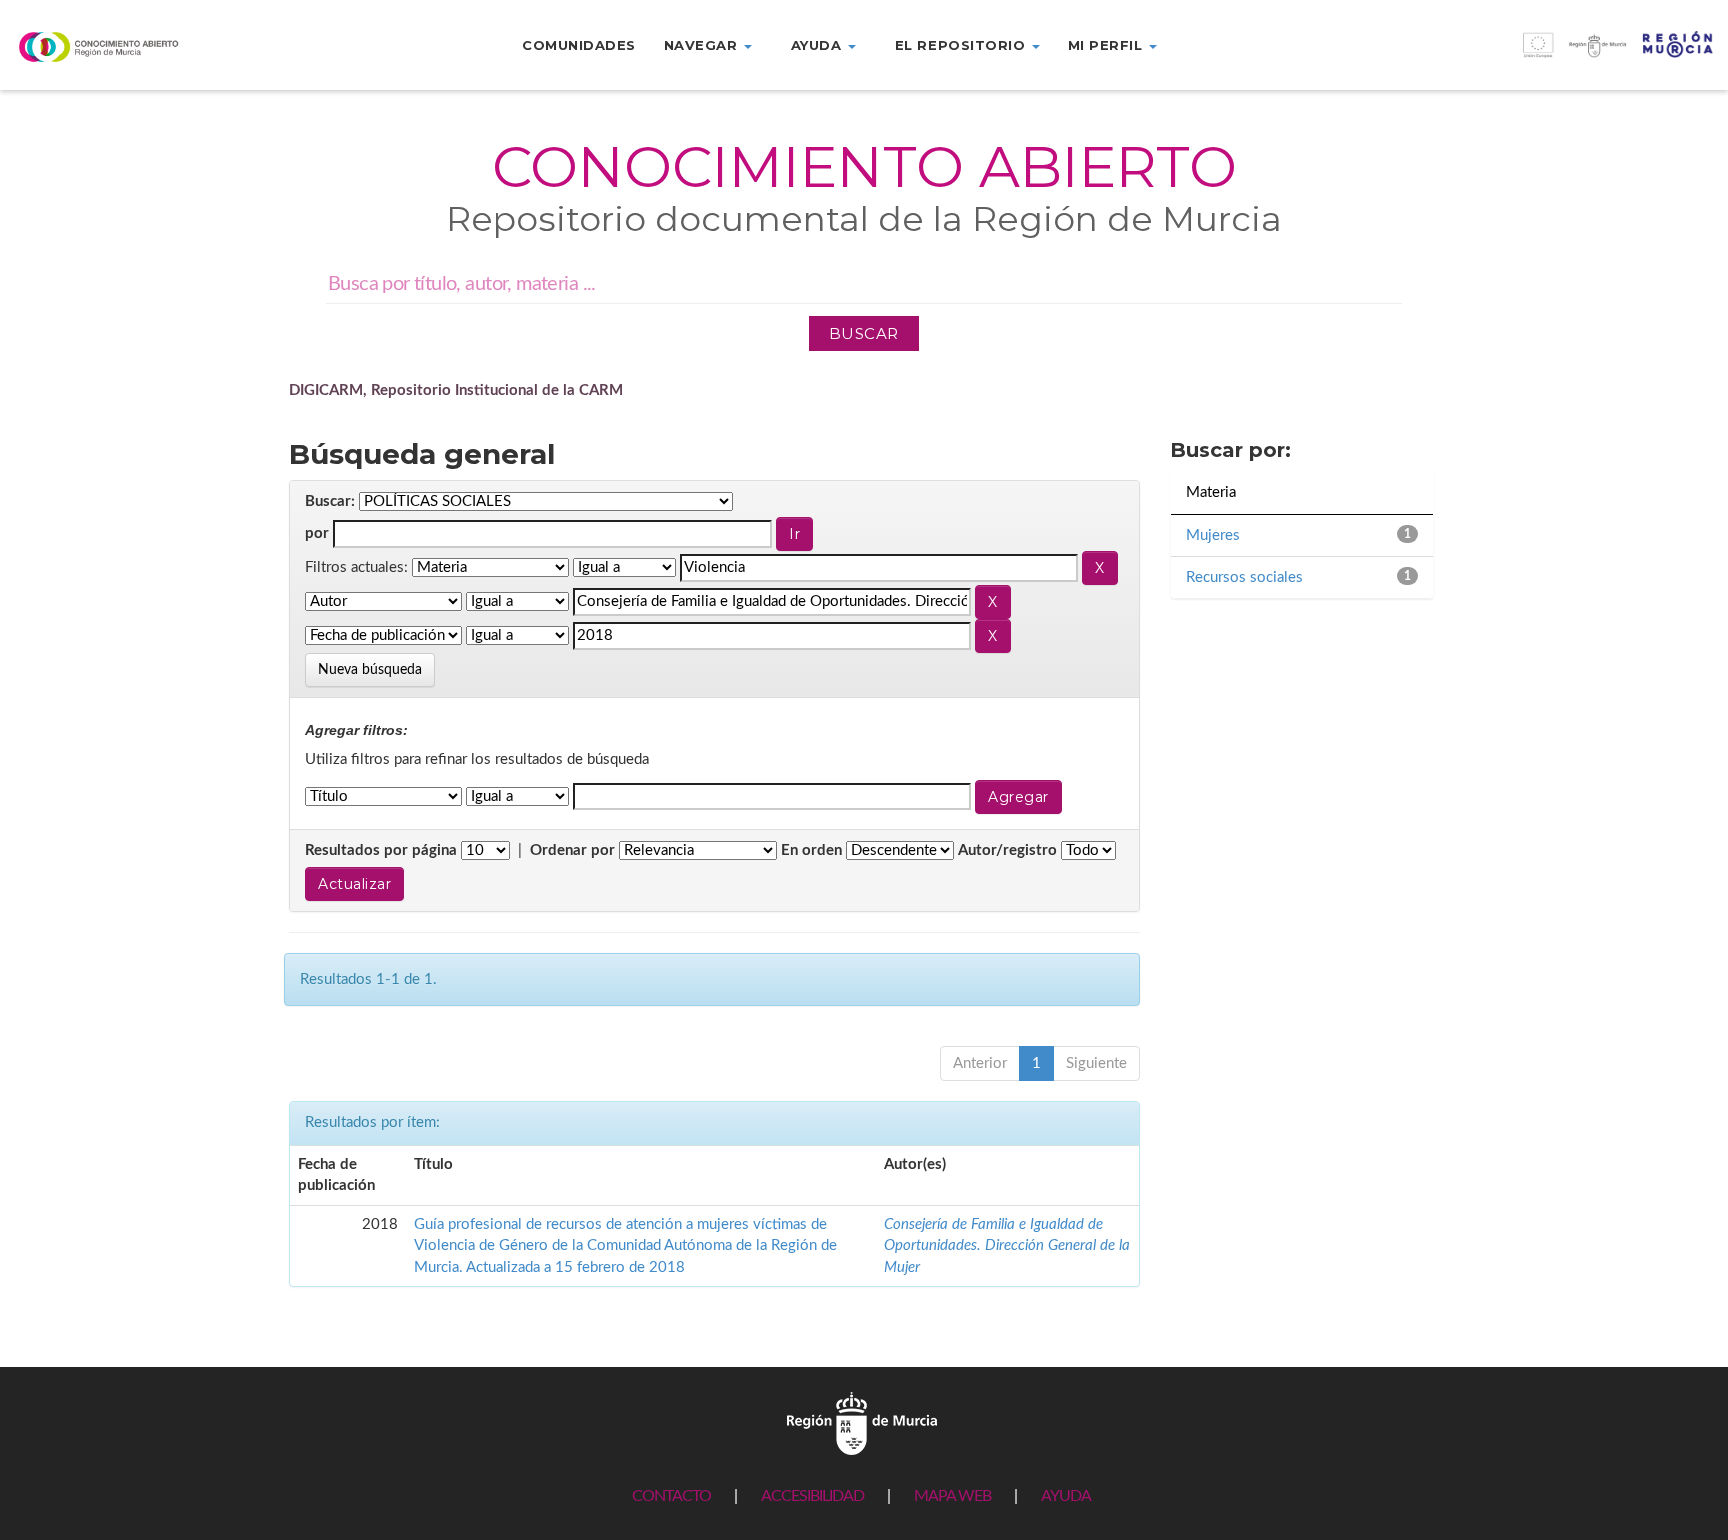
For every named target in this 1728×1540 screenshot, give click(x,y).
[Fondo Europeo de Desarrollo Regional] (1512, 55)
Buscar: (330, 501)
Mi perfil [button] (1107, 45)
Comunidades (579, 45)
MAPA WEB (952, 1496)
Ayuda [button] (818, 45)
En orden (811, 850)
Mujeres (1213, 535)
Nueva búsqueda (370, 670)
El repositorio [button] (962, 45)
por (317, 533)
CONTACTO (671, 1496)
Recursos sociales (1244, 577)
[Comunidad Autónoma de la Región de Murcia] (862, 1422)
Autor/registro (1007, 850)
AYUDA (1066, 1496)
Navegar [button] (703, 45)
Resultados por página (381, 850)
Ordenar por (572, 850)
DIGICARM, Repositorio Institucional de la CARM (456, 390)
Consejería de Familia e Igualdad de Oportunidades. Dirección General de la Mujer (1007, 1246)
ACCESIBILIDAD (812, 1496)
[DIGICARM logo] (144, 46)
